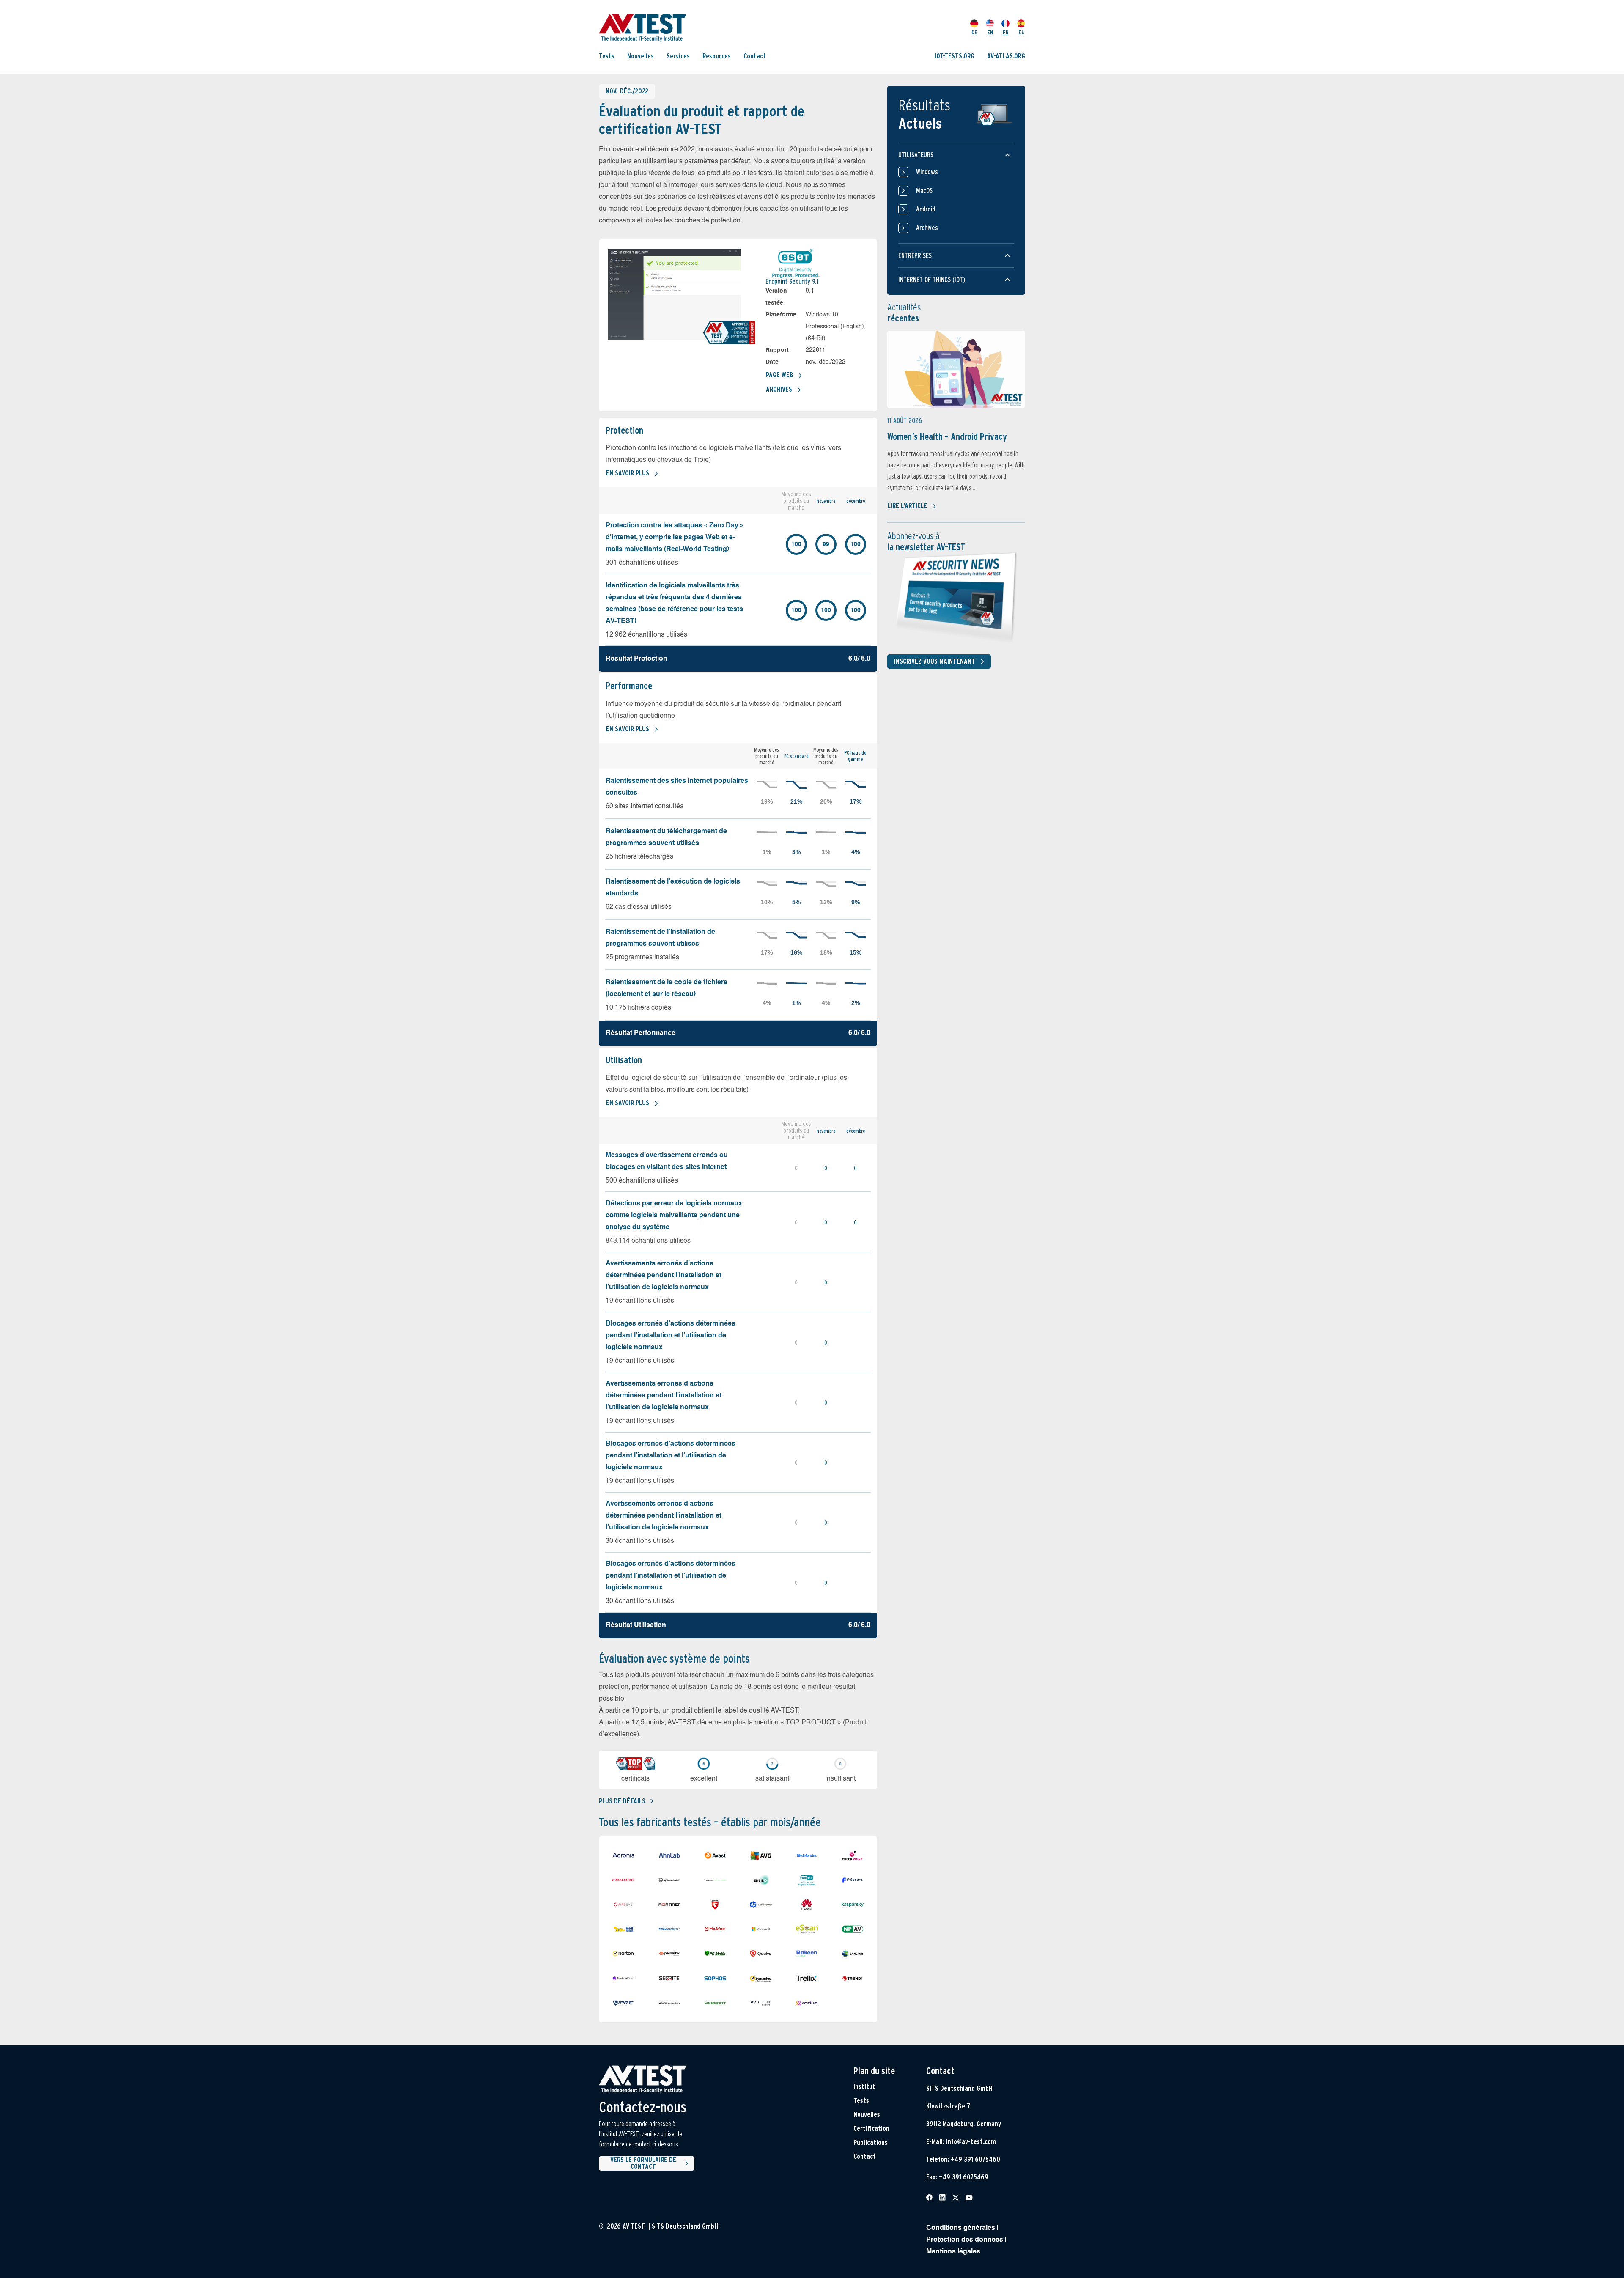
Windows (927, 172)
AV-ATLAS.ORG (1006, 56)
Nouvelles (641, 56)
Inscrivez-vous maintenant (935, 661)
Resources (717, 56)
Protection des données (965, 2240)
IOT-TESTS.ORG (955, 56)
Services (678, 56)
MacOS (924, 191)
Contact (755, 56)
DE (974, 32)
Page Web (779, 375)
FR (1006, 32)
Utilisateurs (916, 155)
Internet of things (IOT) (932, 280)
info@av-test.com (971, 2142)
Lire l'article (907, 506)
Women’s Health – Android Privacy (947, 436)
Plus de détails (622, 1801)
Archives (779, 389)
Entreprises (915, 256)
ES (1021, 32)
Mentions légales (953, 2252)
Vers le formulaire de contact (643, 2163)
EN (990, 32)
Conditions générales (961, 2228)
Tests (607, 56)
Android (926, 209)
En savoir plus (628, 473)
